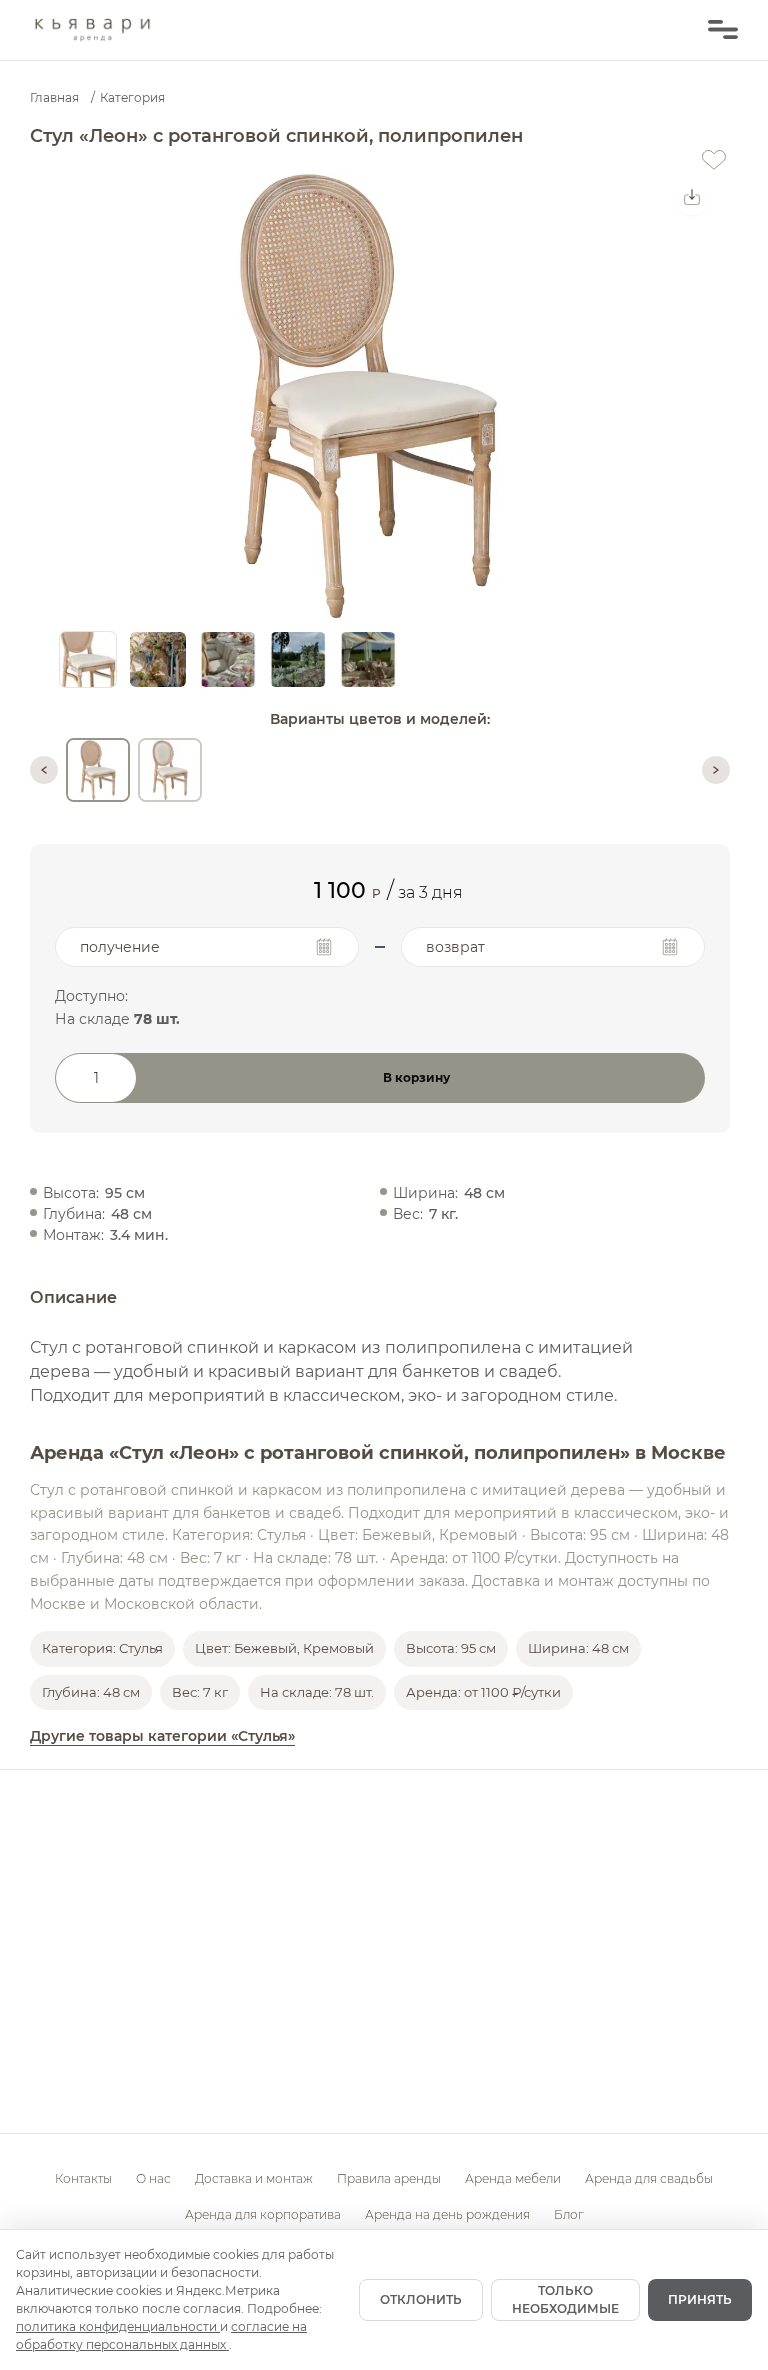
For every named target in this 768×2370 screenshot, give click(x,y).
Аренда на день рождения (447, 2214)
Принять (700, 2299)
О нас (153, 2178)
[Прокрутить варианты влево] (44, 770)
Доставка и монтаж (254, 2178)
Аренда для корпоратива (263, 2214)
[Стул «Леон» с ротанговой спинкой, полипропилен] (98, 770)
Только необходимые (565, 2299)
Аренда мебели (513, 2178)
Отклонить (421, 2299)
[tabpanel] (368, 396)
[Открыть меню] (723, 30)
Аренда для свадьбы (649, 2178)
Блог (569, 2214)
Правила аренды (389, 2178)
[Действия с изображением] (692, 197)
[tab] (88, 659)
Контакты (83, 2178)
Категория (132, 97)
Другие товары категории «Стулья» (162, 1736)
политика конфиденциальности (118, 2326)
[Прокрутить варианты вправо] (716, 770)
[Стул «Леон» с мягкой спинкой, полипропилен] (170, 770)
